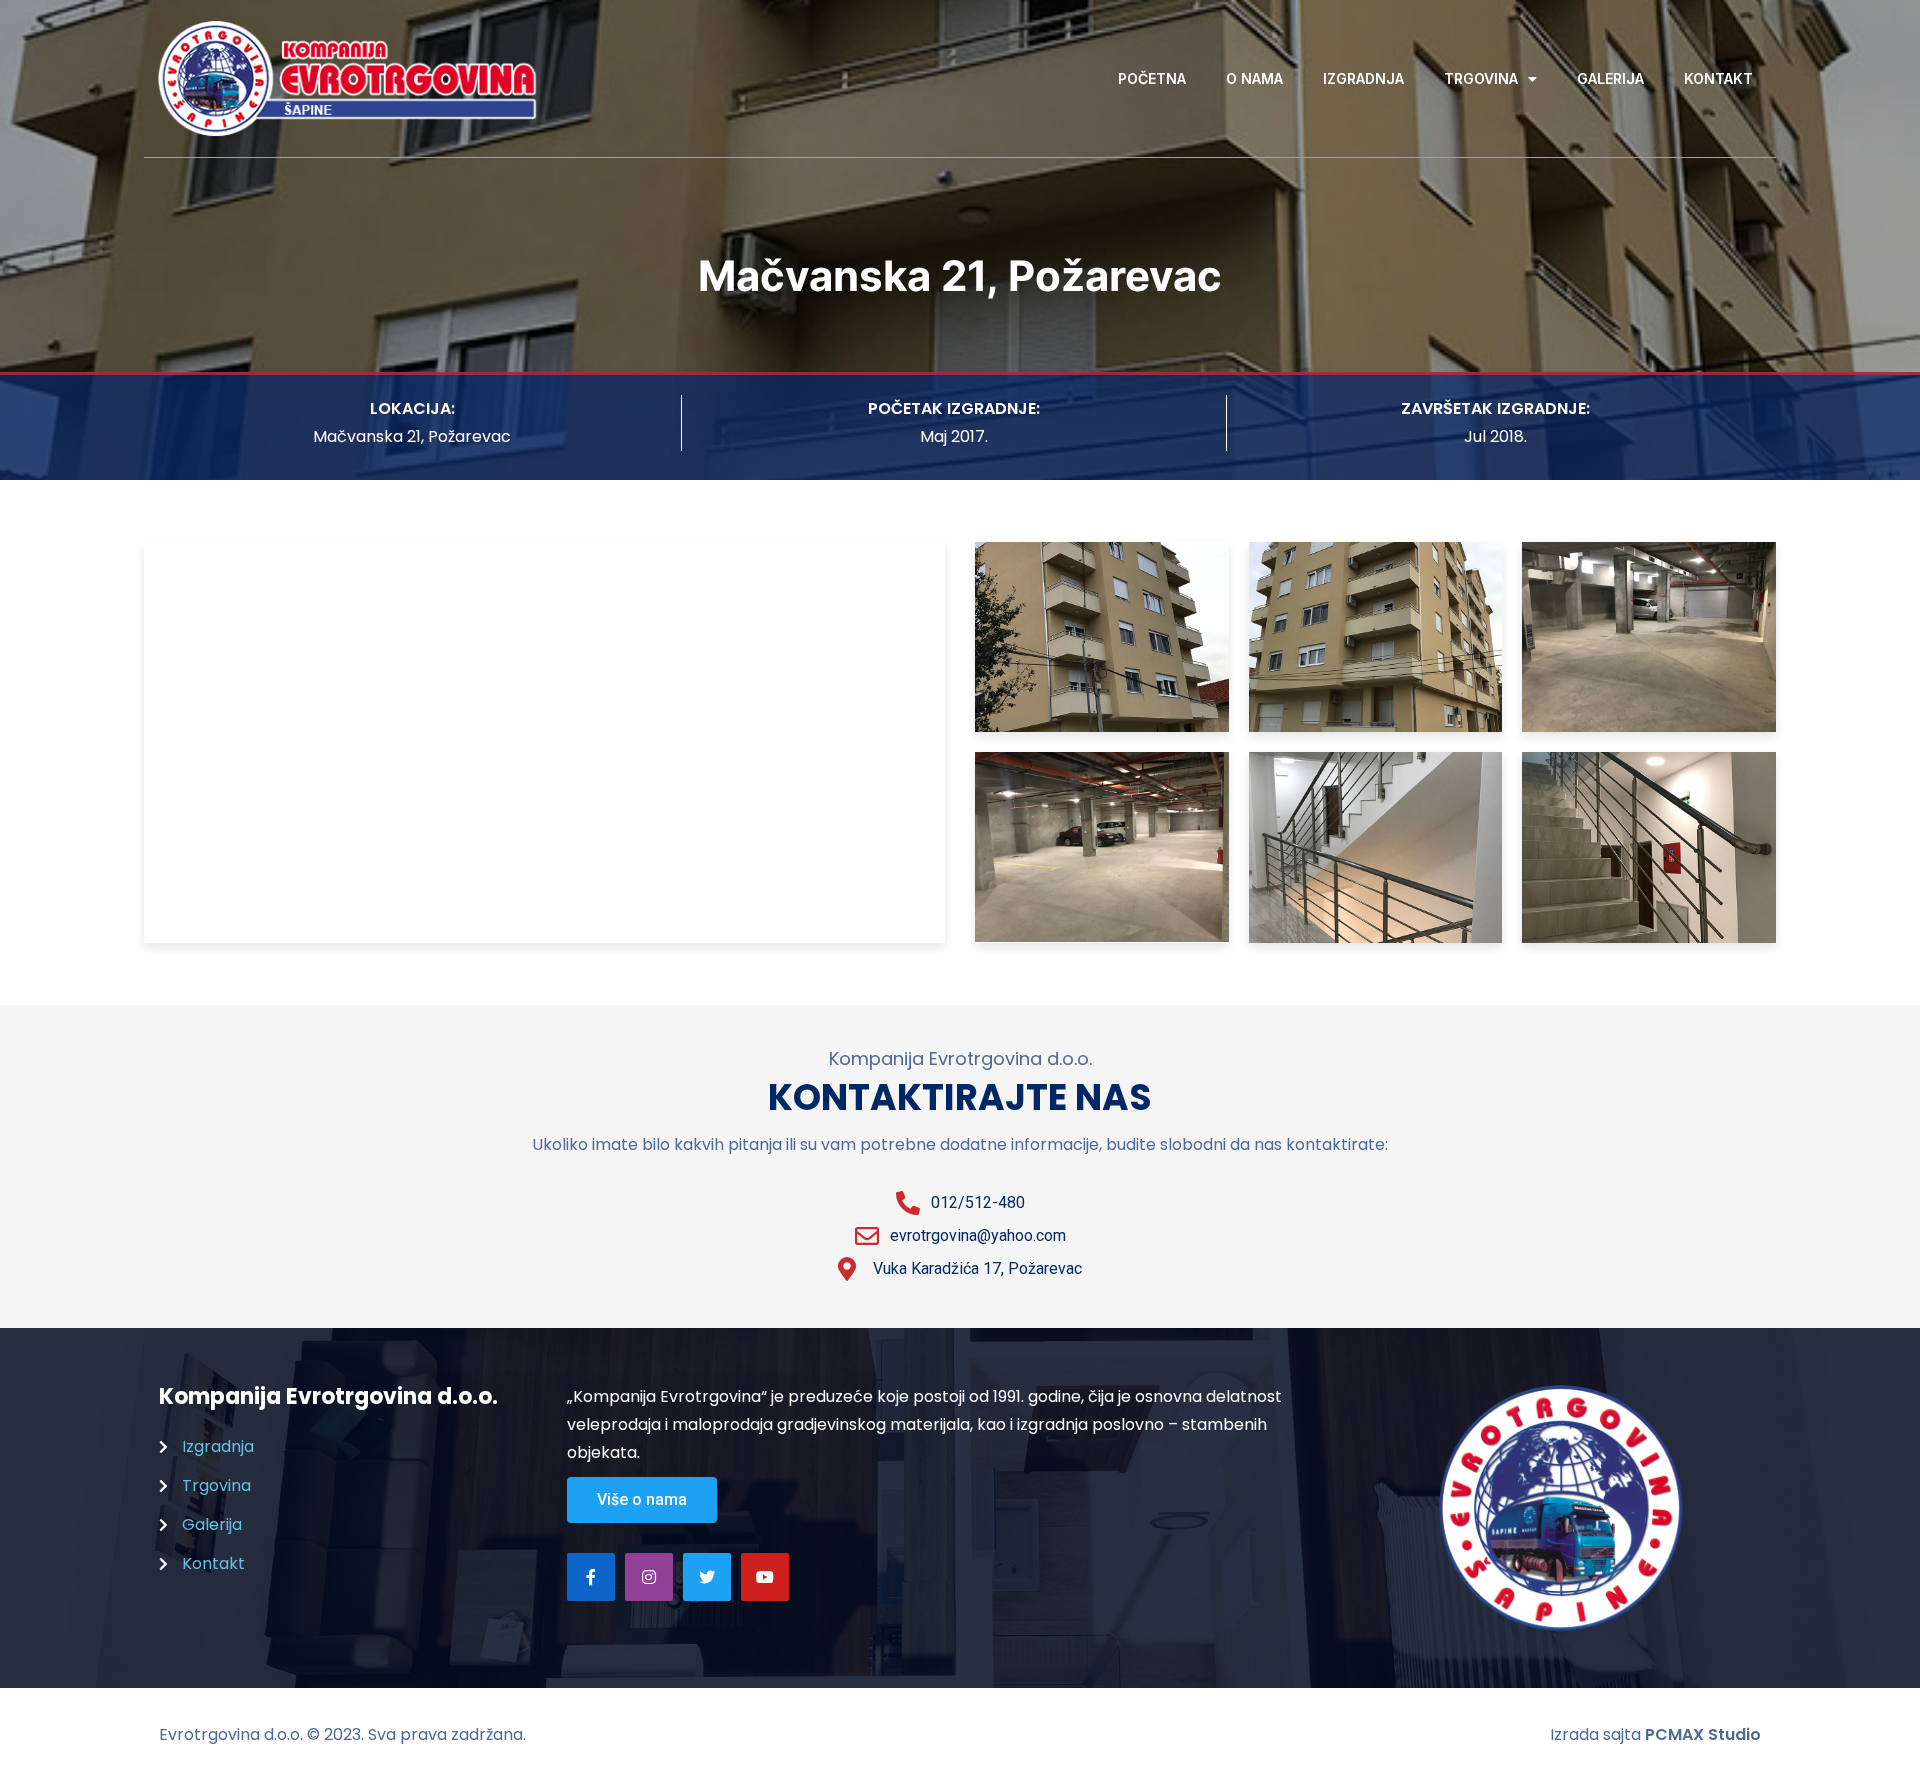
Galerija (1610, 78)
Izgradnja (1363, 78)
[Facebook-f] (591, 1577)
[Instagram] (649, 1577)
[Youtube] (765, 1577)
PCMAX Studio (1703, 1734)
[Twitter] (707, 1577)
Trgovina (1481, 78)
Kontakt (1718, 78)
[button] (642, 1500)
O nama (1254, 78)
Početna (1152, 78)
